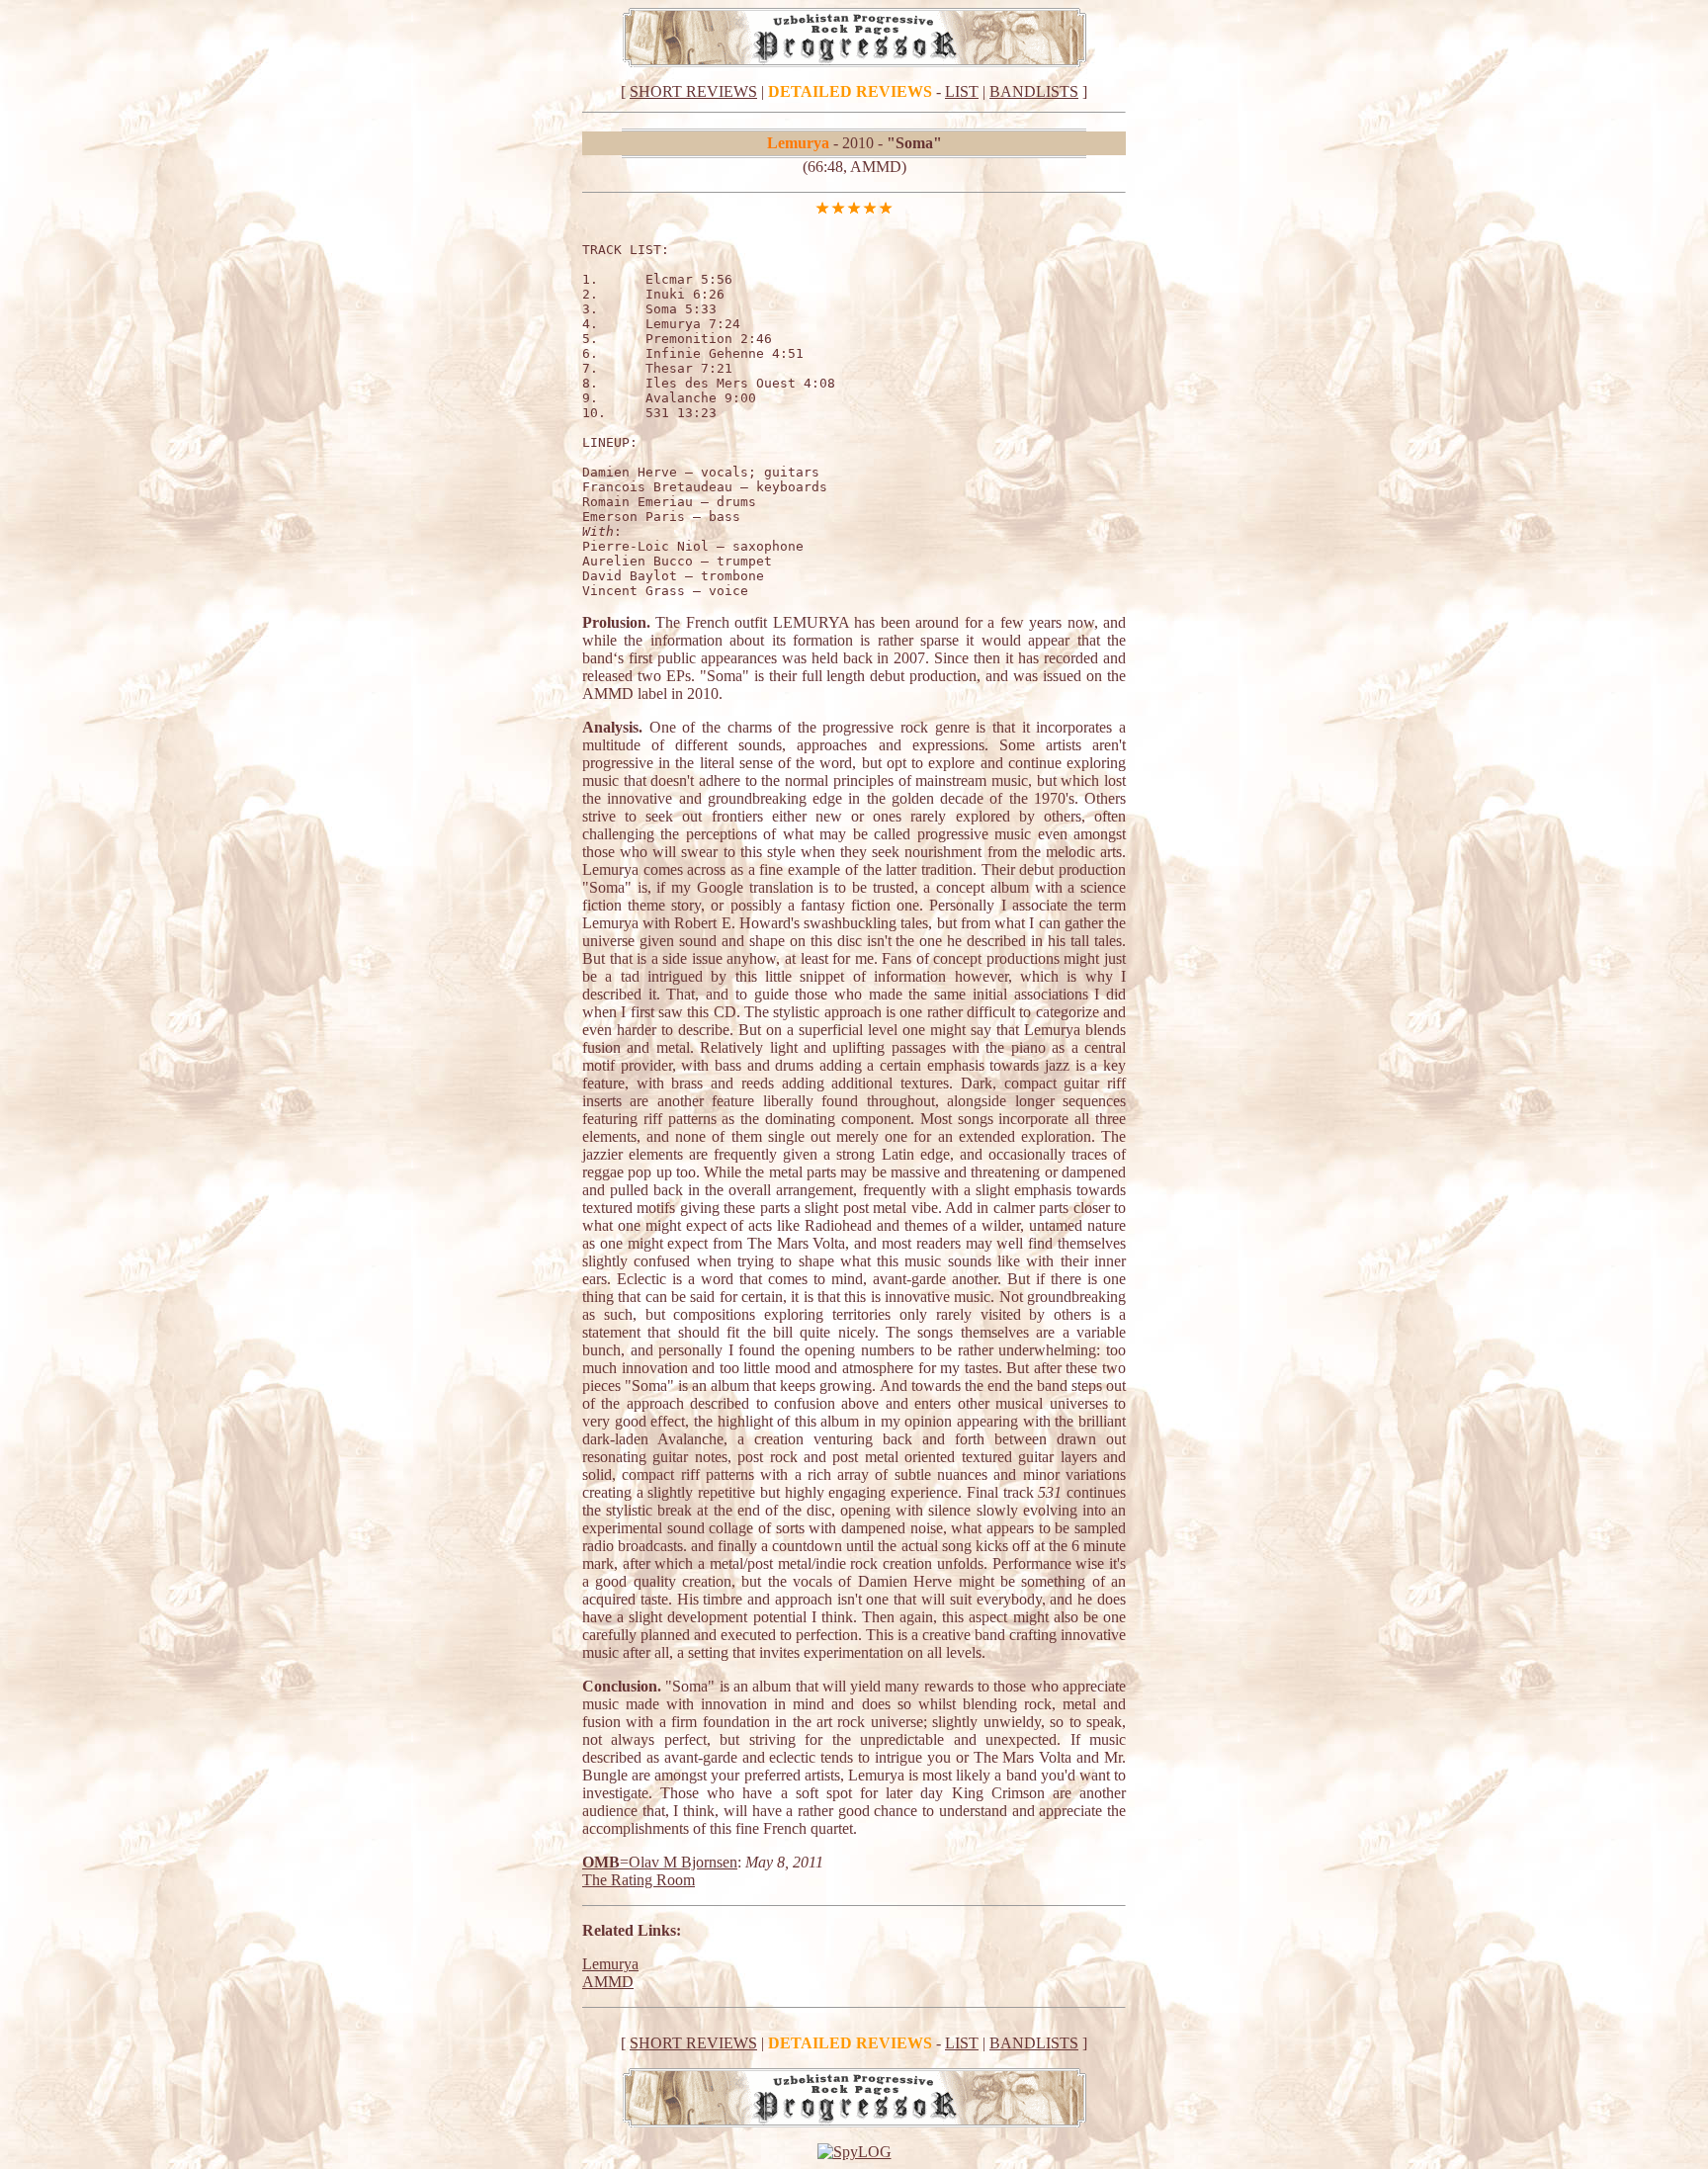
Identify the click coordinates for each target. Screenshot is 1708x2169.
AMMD (608, 1982)
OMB (601, 1862)
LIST (962, 91)
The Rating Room (639, 1880)
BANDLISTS (1034, 91)
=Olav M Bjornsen (679, 1862)
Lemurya (610, 1964)
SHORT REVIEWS (693, 91)
